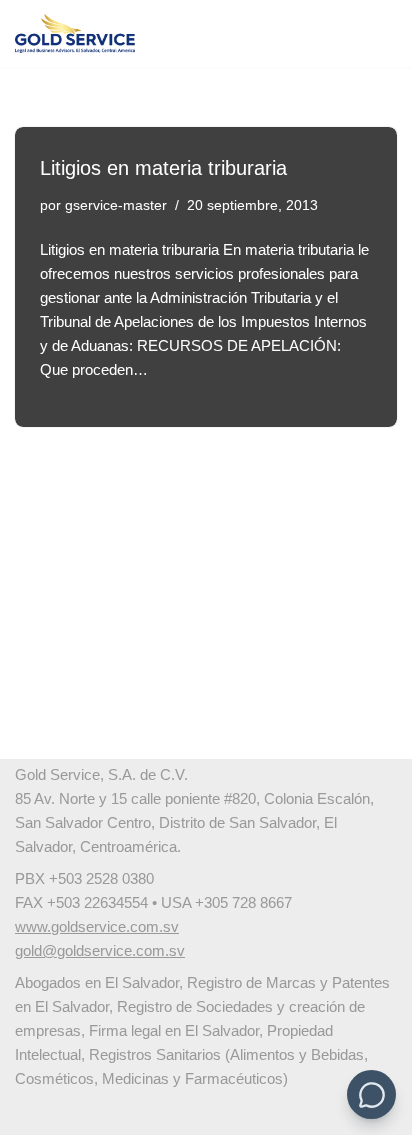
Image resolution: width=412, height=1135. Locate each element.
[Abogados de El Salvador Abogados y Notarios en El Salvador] (75, 33)
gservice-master (116, 205)
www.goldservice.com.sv (97, 926)
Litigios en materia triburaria (163, 168)
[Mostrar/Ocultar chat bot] (371, 1094)
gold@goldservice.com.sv (100, 950)
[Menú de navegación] (373, 34)
